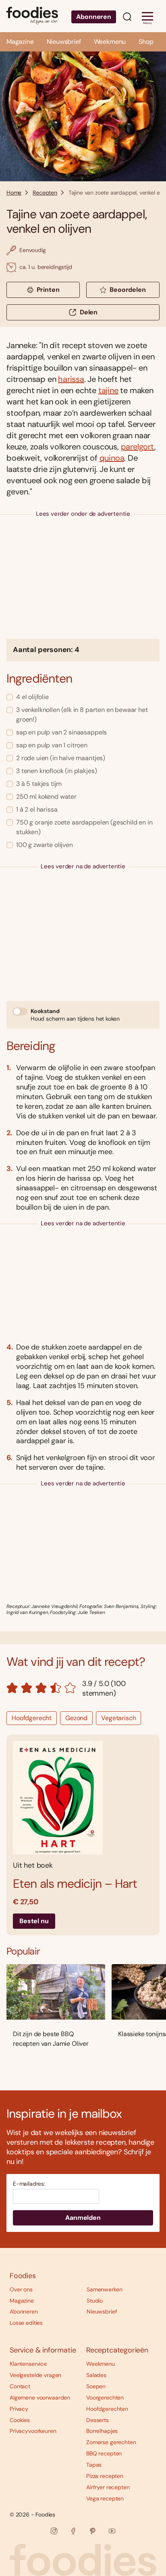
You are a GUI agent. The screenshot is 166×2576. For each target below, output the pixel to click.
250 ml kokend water (46, 797)
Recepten (45, 193)
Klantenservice (28, 2364)
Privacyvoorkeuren (33, 2431)
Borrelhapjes (102, 2431)
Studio (95, 2301)
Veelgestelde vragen (35, 2375)
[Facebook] (73, 2531)
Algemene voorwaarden (40, 2398)
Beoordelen (128, 290)
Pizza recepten (105, 2476)
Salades (96, 2375)
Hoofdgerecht (32, 1718)
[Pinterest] (93, 2531)
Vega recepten (105, 2498)
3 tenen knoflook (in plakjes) (56, 771)
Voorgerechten (105, 2398)
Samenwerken (104, 2289)
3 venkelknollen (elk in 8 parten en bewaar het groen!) (82, 715)
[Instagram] (54, 2531)
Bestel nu (34, 1921)
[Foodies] (32, 16)
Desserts (98, 2420)
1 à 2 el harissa (37, 809)
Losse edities (26, 2323)
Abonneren (94, 17)
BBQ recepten (104, 2453)
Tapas (94, 2465)
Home (14, 193)
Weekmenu (110, 42)
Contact (20, 2386)
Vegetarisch (118, 1718)
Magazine (20, 42)
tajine (108, 390)
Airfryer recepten (108, 2487)
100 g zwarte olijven (45, 845)
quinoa (112, 458)
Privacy (19, 2409)
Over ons (21, 2289)
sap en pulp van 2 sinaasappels (61, 732)
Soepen (96, 2386)
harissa (71, 379)
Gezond (76, 1718)
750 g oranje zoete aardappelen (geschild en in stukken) (84, 827)
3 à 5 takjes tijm (39, 784)
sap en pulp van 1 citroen (52, 745)
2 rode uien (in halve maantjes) (61, 758)
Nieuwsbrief (64, 42)
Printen (48, 290)
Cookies (20, 2420)
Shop (146, 42)
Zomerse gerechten (111, 2442)
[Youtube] (112, 2531)
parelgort (138, 447)
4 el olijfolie (32, 697)
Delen (89, 312)
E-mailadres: (29, 2184)
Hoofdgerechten (107, 2409)
